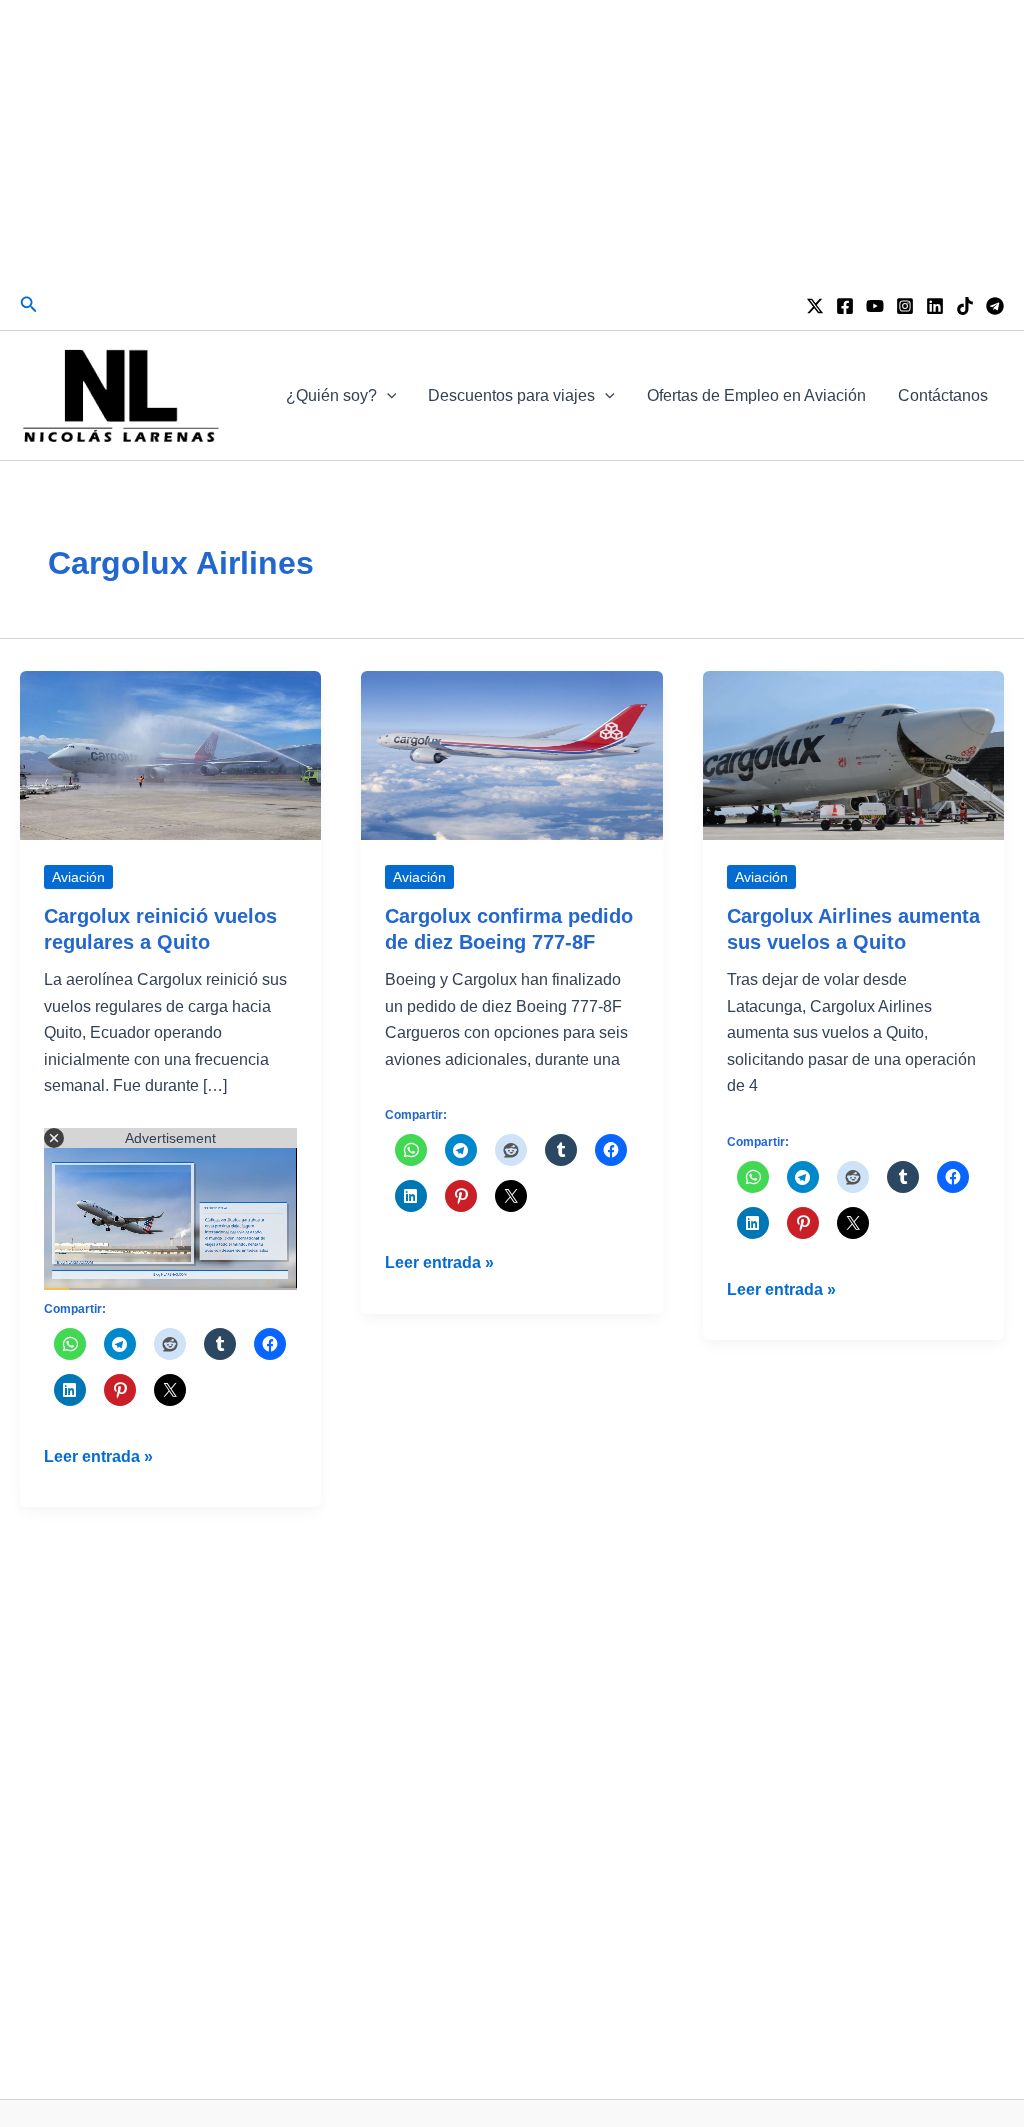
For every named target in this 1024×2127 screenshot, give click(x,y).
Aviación (78, 877)
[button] (29, 305)
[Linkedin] (935, 306)
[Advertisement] (512, 140)
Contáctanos (943, 395)
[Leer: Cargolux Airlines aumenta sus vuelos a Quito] (853, 754)
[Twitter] (815, 306)
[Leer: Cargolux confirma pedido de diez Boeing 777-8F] (511, 754)
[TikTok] (965, 306)
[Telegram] (995, 306)
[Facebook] (845, 306)
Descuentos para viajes (511, 395)
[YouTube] (875, 306)
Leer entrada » (98, 1458)
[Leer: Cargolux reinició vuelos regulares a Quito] (170, 754)
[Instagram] (905, 306)
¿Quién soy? (331, 395)
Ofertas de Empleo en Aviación (756, 395)
